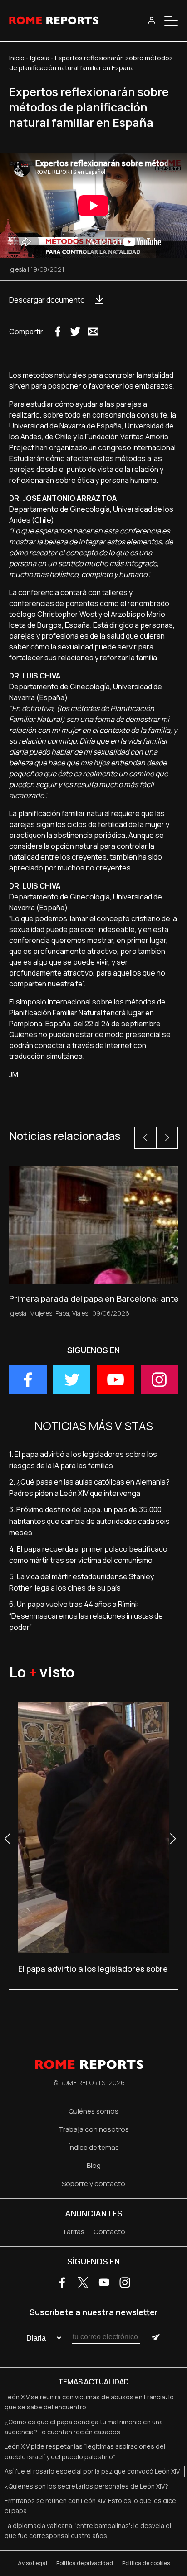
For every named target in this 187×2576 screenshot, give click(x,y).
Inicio (17, 58)
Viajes (80, 1313)
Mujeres (41, 1313)
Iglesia (40, 58)
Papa (62, 1313)
